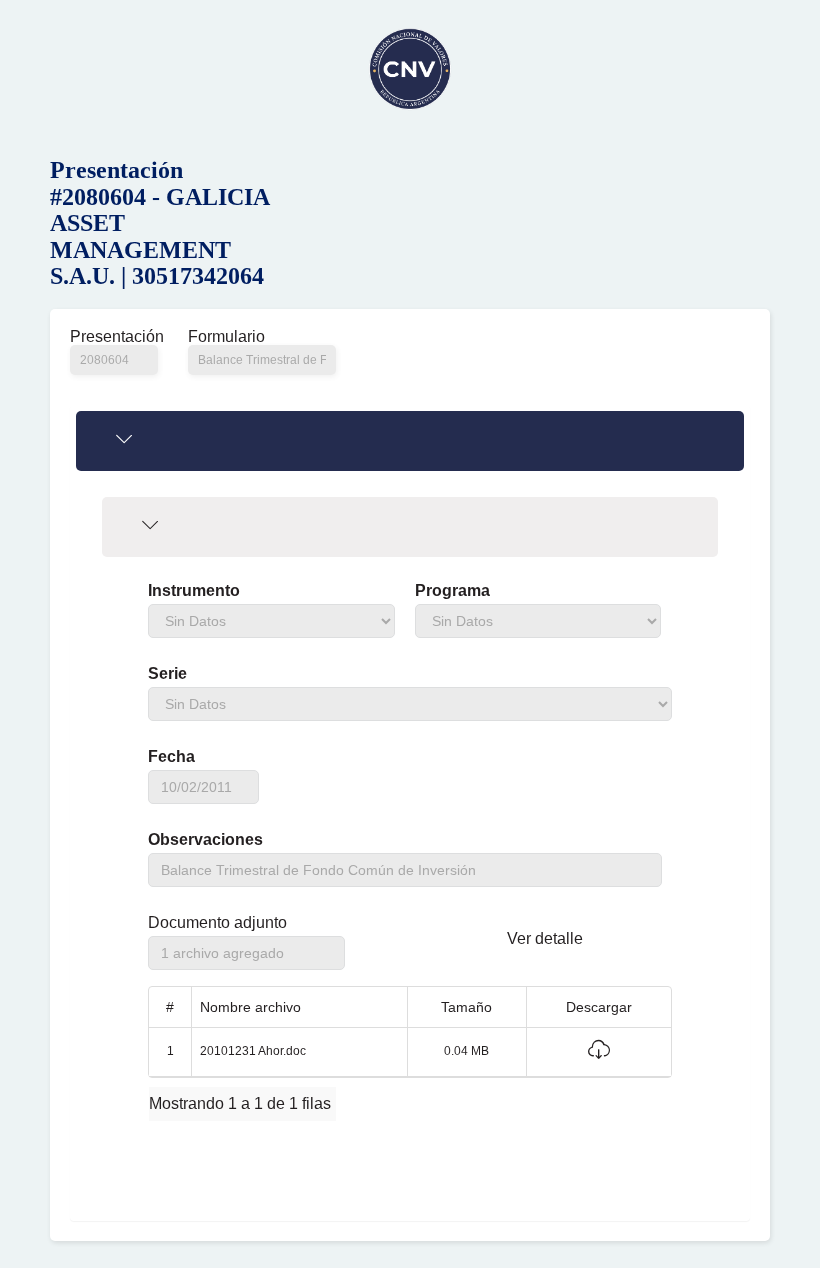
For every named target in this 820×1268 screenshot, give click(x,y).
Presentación (114, 337)
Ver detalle (545, 938)
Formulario (226, 337)
